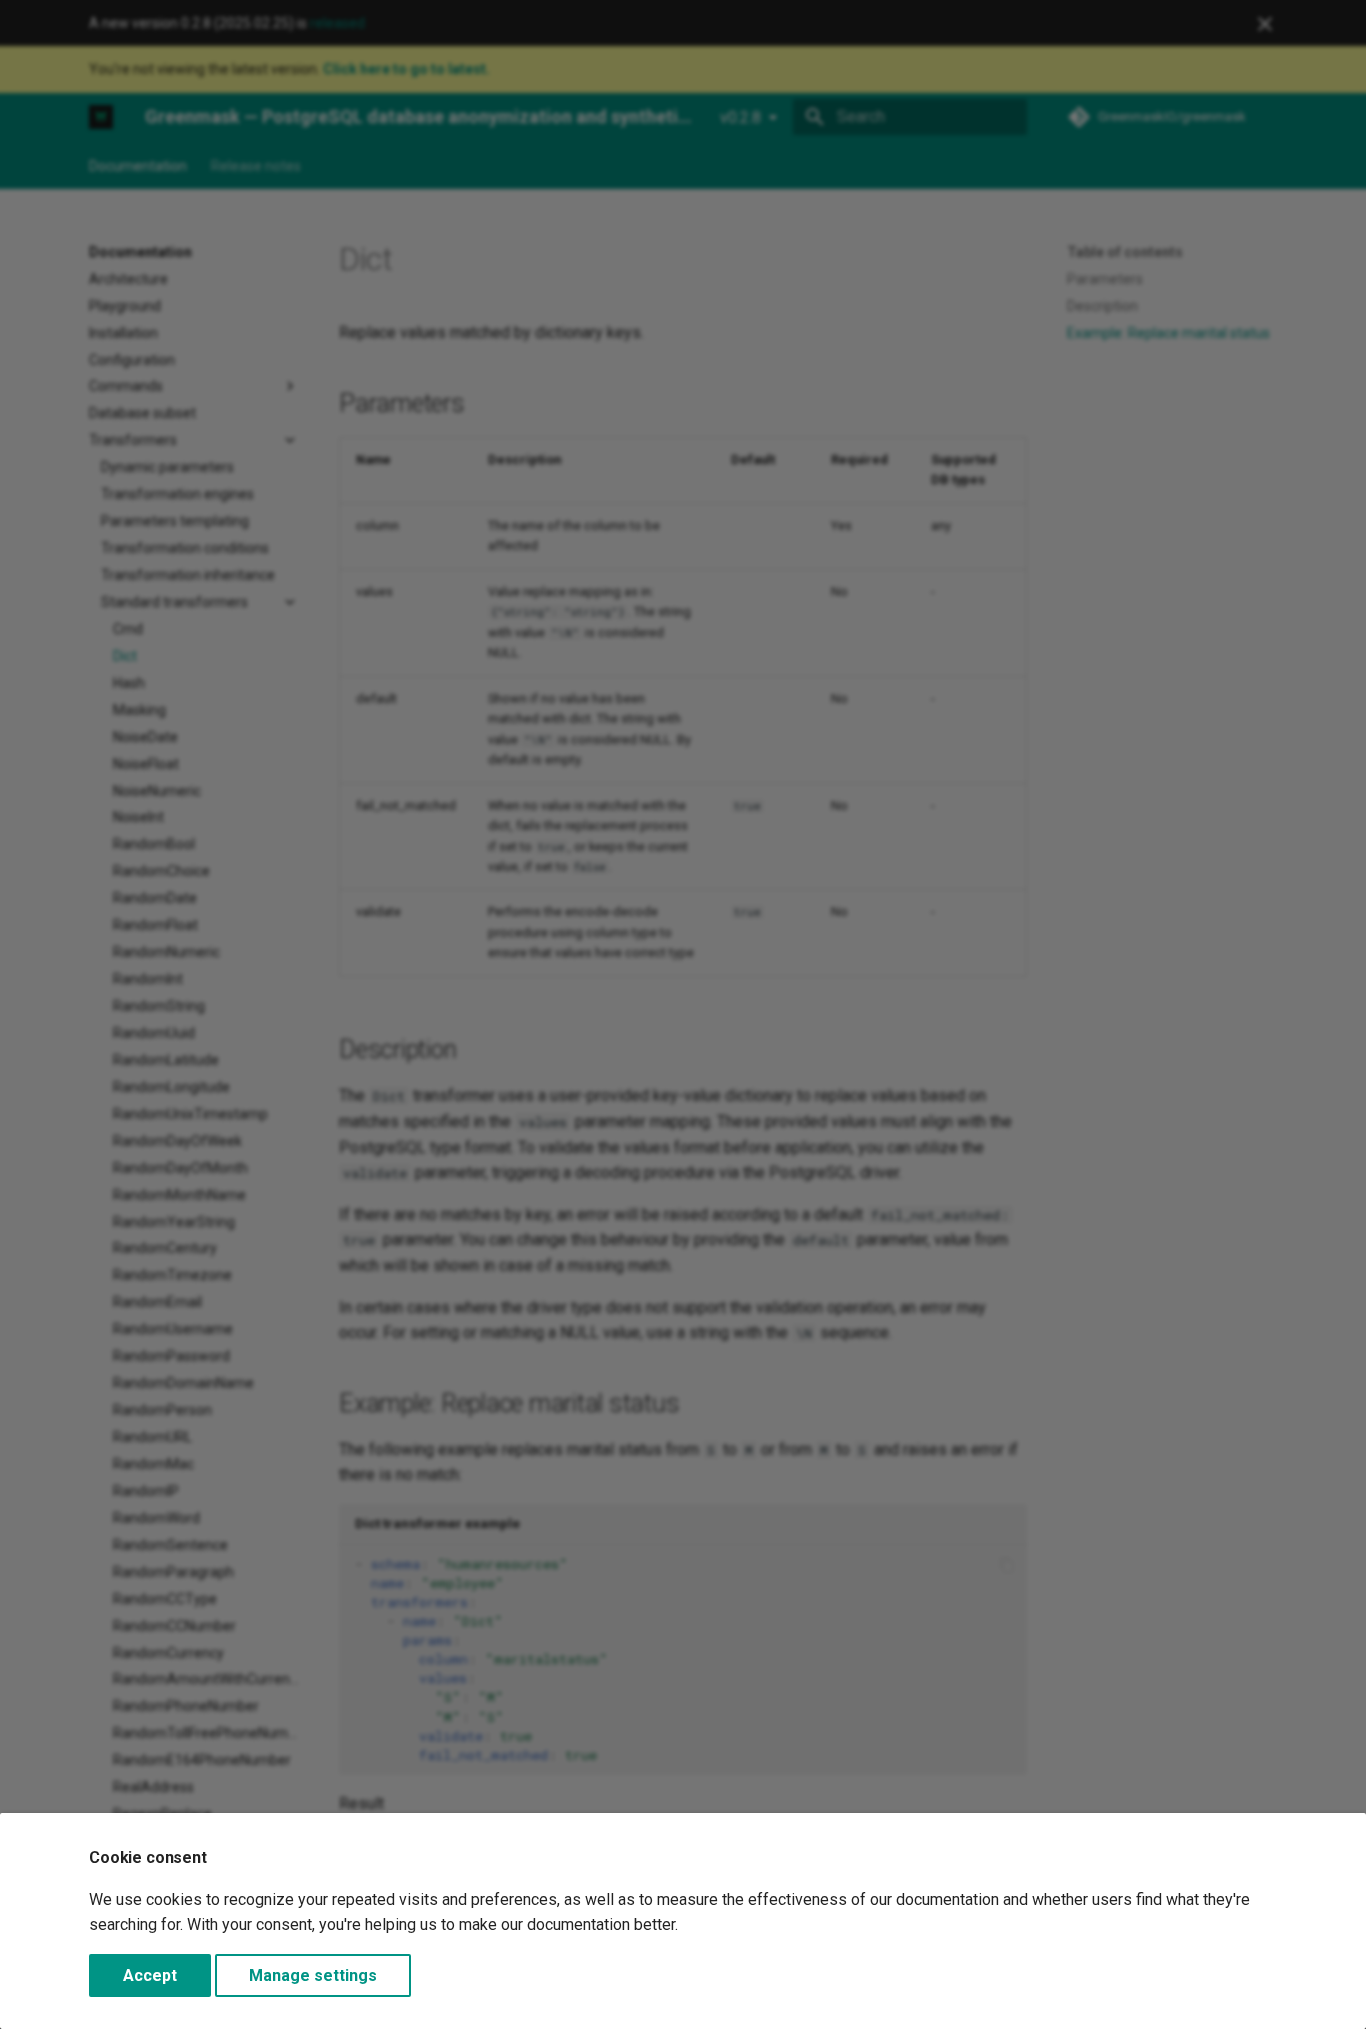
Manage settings (313, 1975)
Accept (150, 1975)
